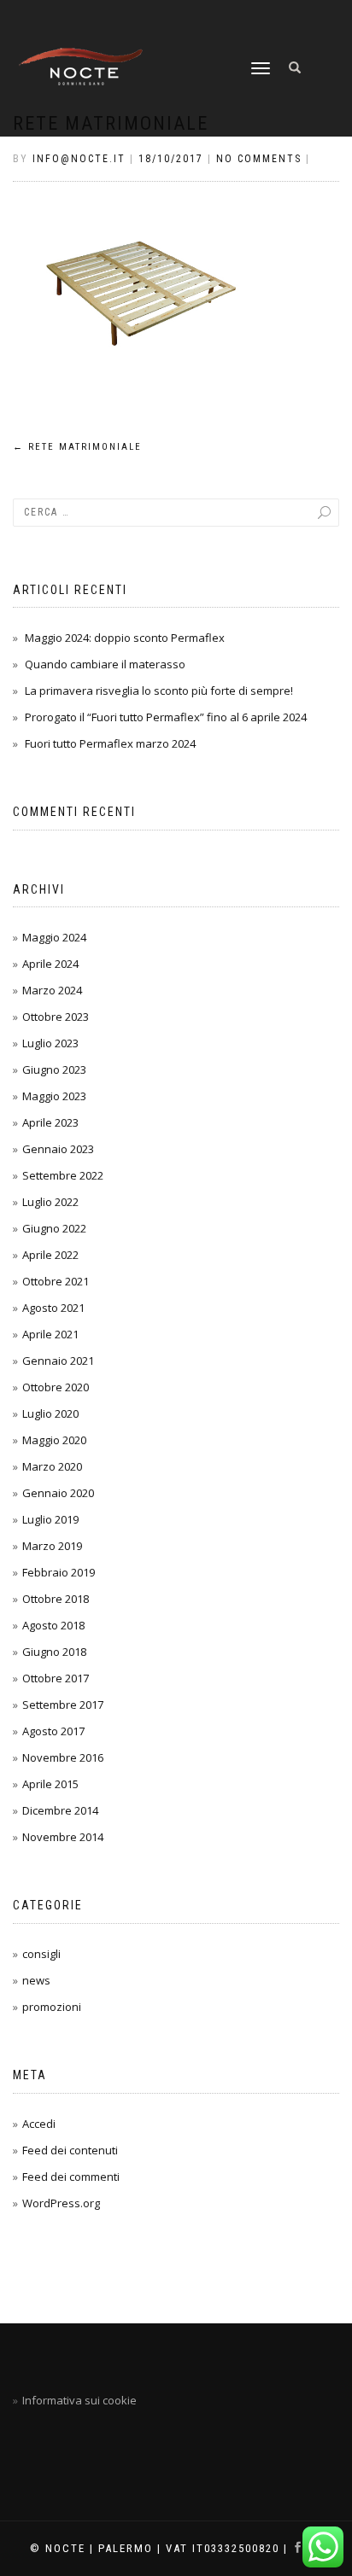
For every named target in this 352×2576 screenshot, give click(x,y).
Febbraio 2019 (59, 1572)
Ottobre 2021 (56, 1281)
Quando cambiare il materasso (105, 664)
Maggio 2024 (54, 937)
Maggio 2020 (54, 1440)
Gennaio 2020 (58, 1493)
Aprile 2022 (50, 1255)
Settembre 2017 (63, 1705)
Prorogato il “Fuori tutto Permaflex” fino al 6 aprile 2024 (166, 717)
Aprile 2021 (50, 1334)
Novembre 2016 (63, 1757)
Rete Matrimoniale (77, 447)
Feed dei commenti (71, 2177)
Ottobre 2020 (56, 1387)
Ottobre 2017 (56, 1678)
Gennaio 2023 (58, 1149)
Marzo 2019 (52, 1546)
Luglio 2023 (50, 1043)
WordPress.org (61, 2203)
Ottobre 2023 (56, 1017)
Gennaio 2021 (58, 1361)
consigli (41, 1954)
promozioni (52, 2007)
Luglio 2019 (50, 1519)
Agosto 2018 (53, 1625)
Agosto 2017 (53, 1731)
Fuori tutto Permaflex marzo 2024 (110, 743)
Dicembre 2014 (60, 1810)
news (36, 1980)
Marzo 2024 (52, 990)
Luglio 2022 (50, 1202)
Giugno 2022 (54, 1228)
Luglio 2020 (50, 1413)
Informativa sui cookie (79, 2400)
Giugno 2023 (54, 1069)
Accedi (39, 2124)
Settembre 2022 (63, 1175)
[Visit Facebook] (301, 2548)
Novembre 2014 (63, 1837)
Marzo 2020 (52, 1466)
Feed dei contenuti (70, 2150)
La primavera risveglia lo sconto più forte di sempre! (159, 691)
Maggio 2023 (54, 1096)
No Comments (259, 159)
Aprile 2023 (50, 1122)
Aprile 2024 (50, 964)
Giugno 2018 (54, 1652)
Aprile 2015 (50, 1784)
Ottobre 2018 (56, 1599)
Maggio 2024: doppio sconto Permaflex (125, 638)
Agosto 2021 (53, 1308)
